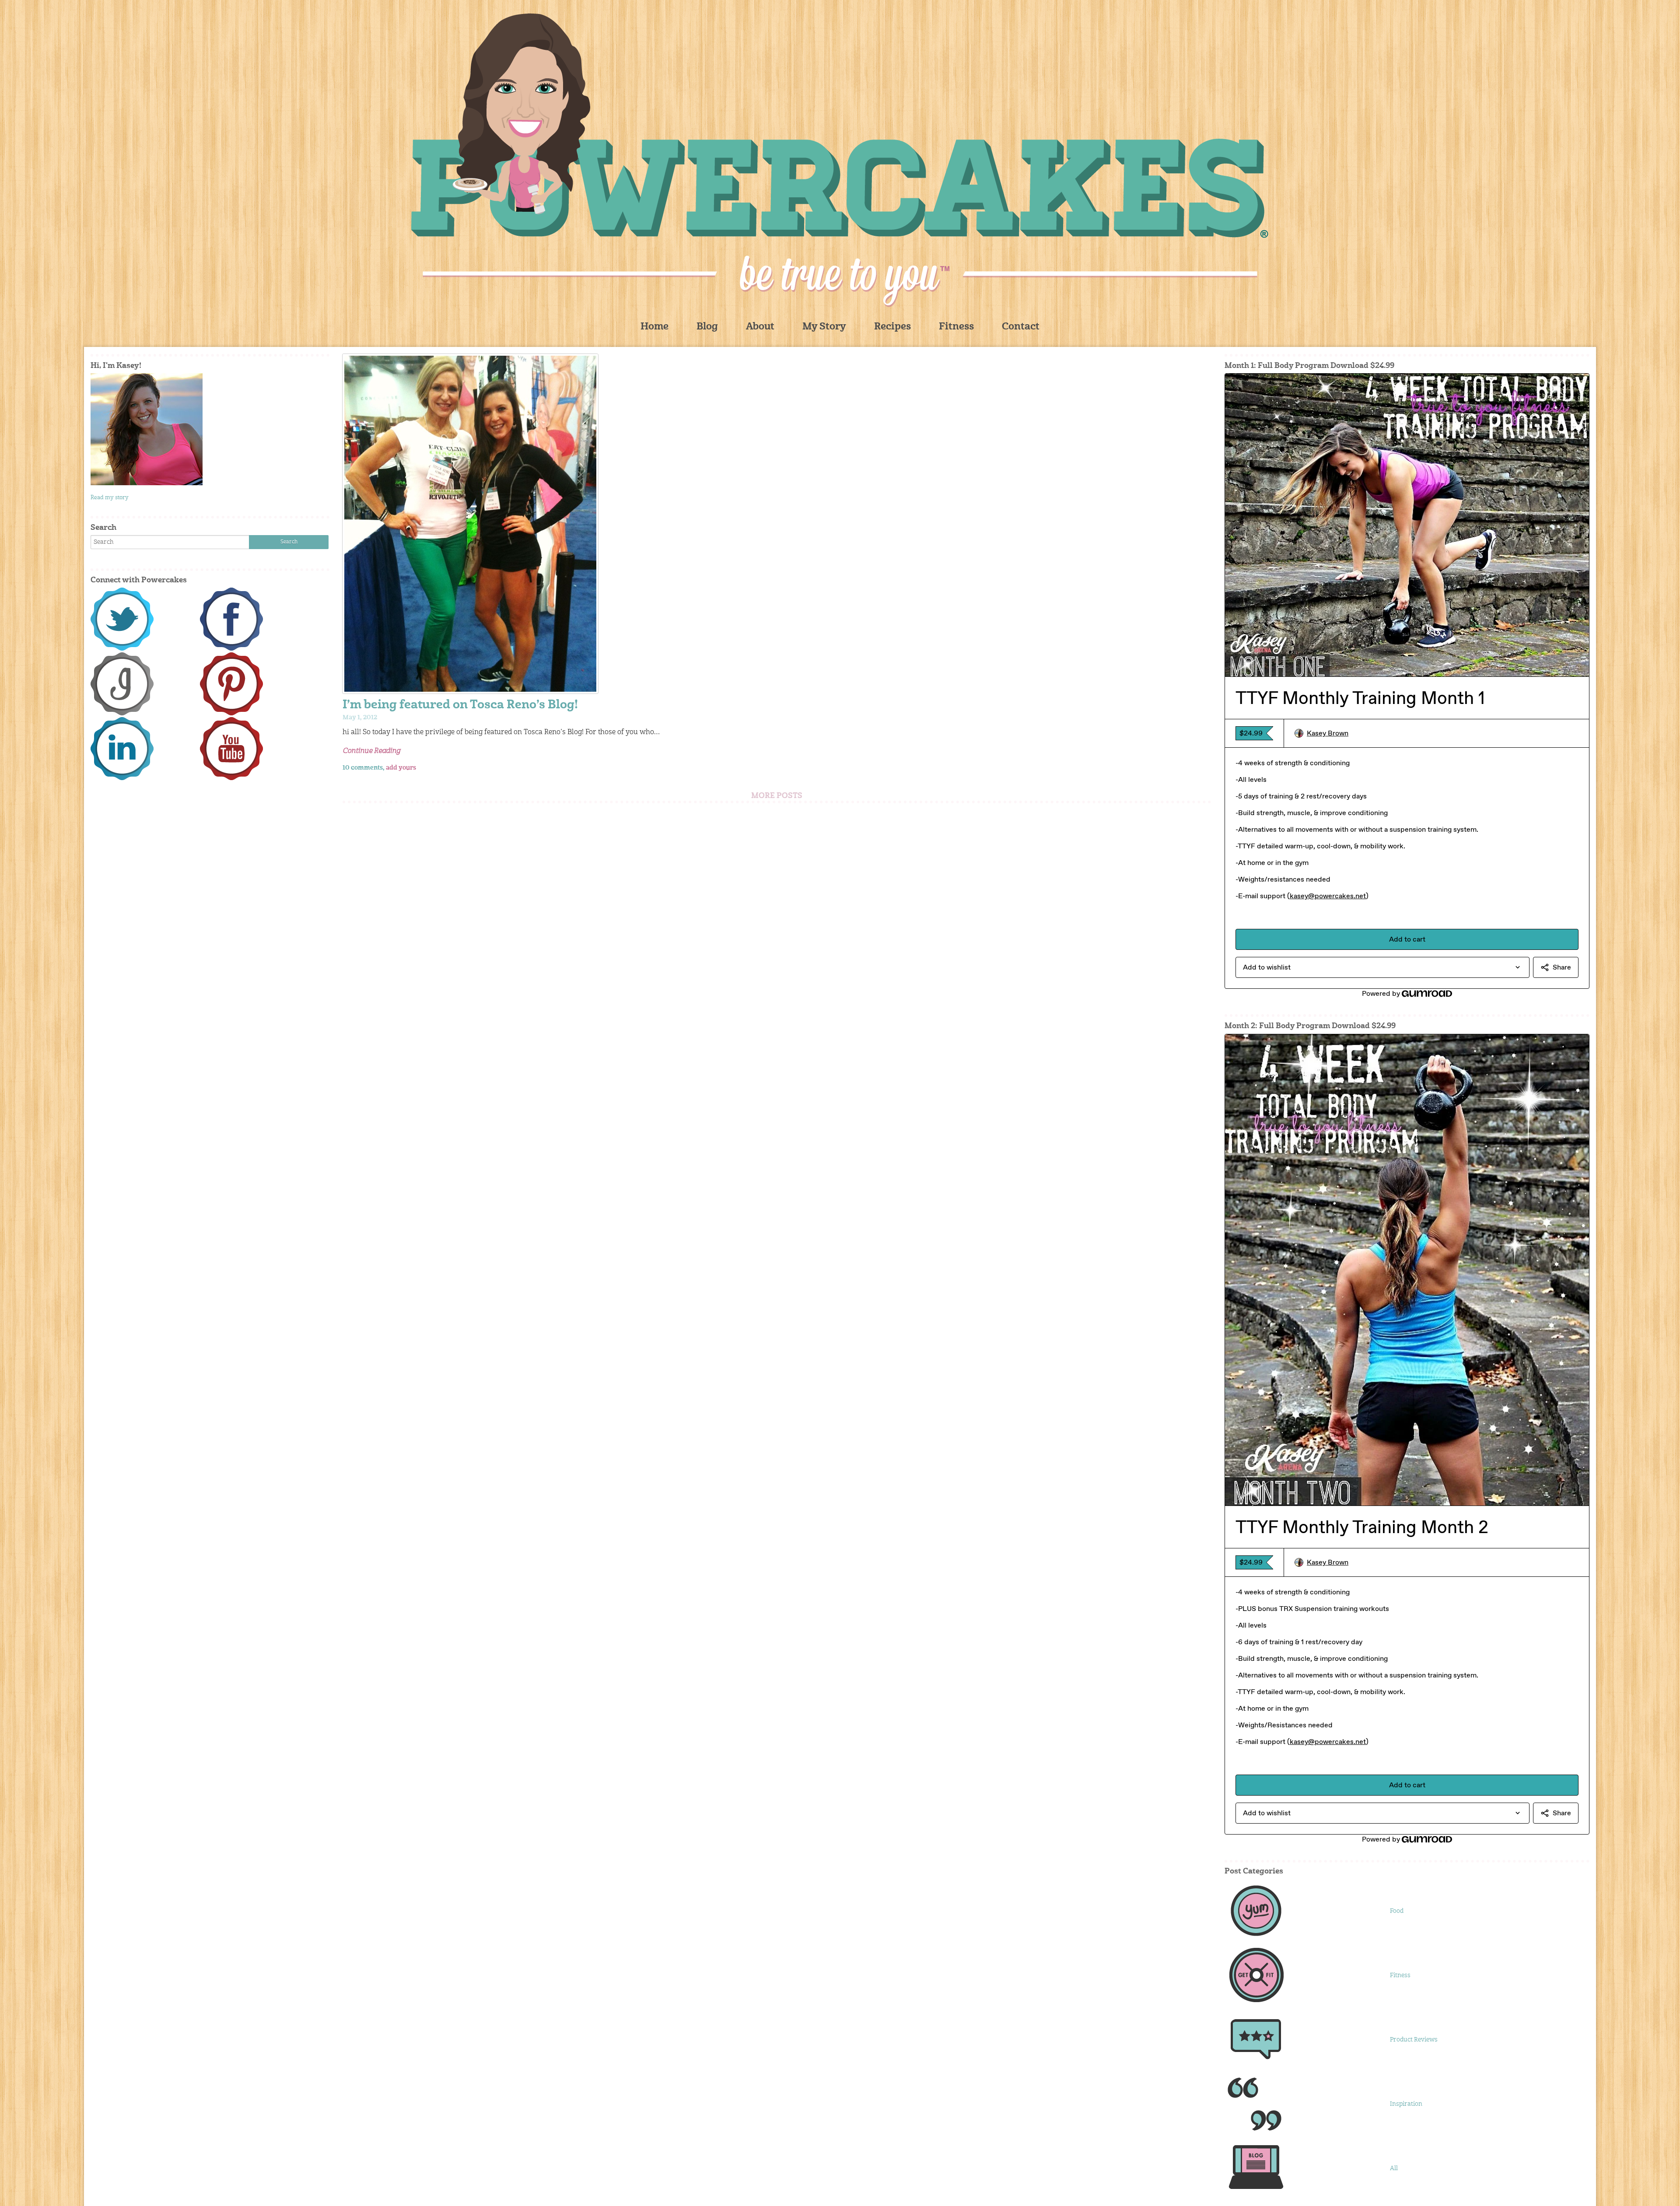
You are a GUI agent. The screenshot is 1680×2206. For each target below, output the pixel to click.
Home (654, 327)
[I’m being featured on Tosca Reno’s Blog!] (777, 524)
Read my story (110, 498)
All (1394, 2168)
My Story (824, 327)
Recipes (892, 327)
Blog (707, 327)
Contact (1021, 327)
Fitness (956, 327)
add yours (401, 768)
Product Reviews (1414, 2040)
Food (1397, 1911)
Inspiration (1406, 2104)
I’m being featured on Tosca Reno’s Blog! (460, 706)
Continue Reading (371, 751)
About (760, 327)
